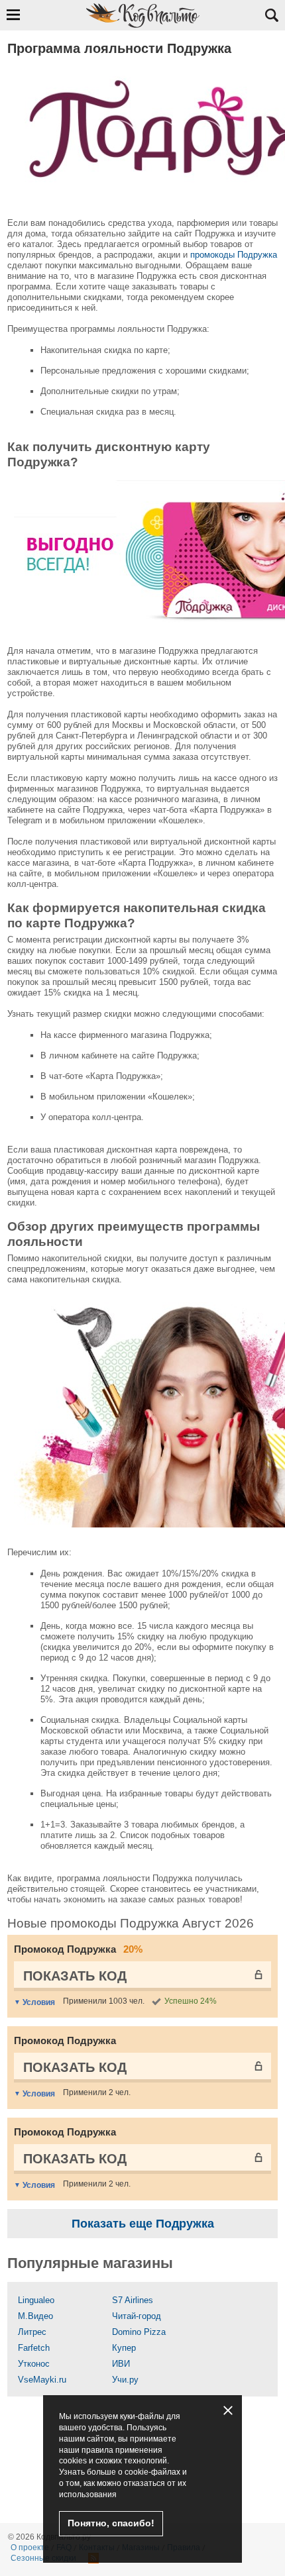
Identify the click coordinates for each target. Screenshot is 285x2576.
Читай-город (137, 2316)
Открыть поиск (272, 15)
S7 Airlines (133, 2300)
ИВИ (121, 2364)
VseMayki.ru (42, 2380)
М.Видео (35, 2316)
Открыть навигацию (13, 15)
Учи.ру (125, 2380)
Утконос (34, 2364)
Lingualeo (36, 2300)
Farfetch (34, 2348)
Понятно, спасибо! (111, 2523)
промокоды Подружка (234, 255)
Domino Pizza (139, 2332)
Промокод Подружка (78, 1949)
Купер (124, 2348)
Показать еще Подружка (143, 2224)
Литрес (32, 2332)
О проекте (30, 2548)
